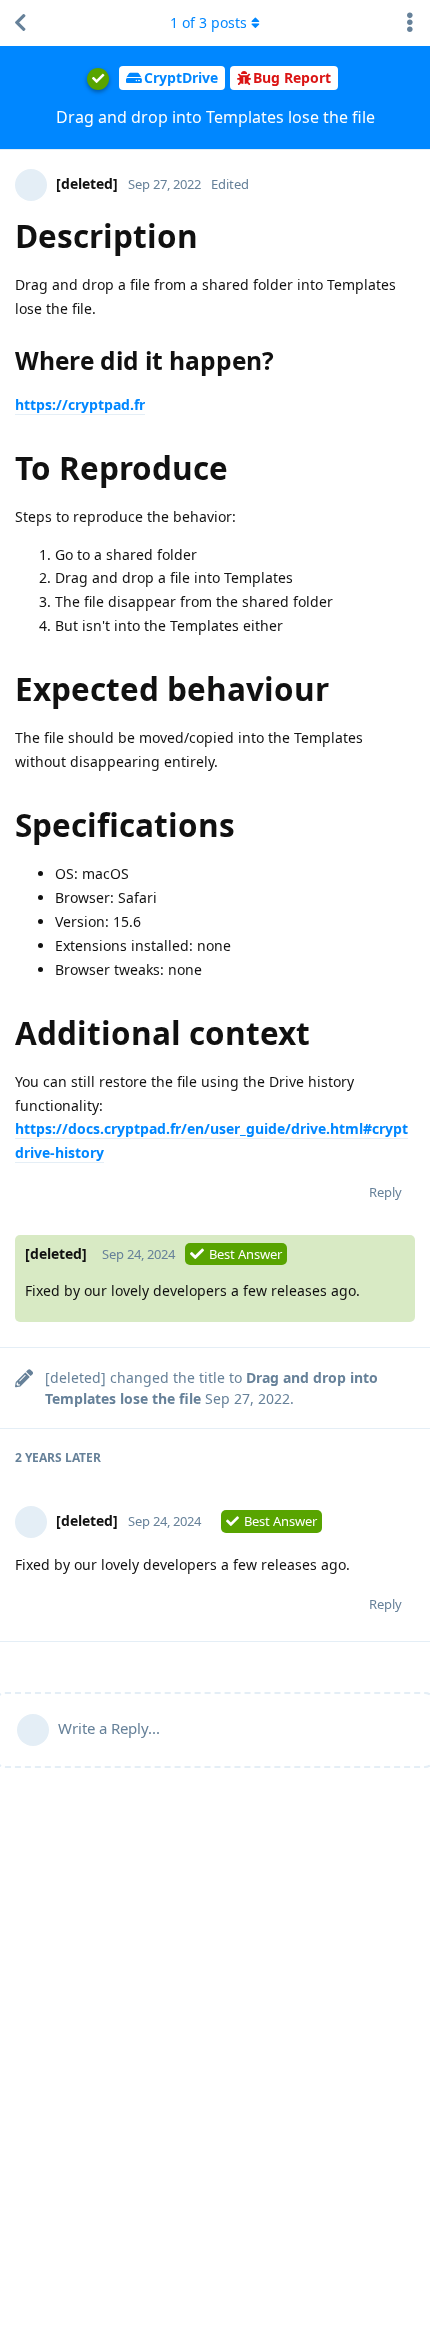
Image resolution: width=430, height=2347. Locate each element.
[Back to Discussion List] (20, 23)
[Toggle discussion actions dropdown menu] (410, 23)
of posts (208, 22)
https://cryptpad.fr (80, 404)
